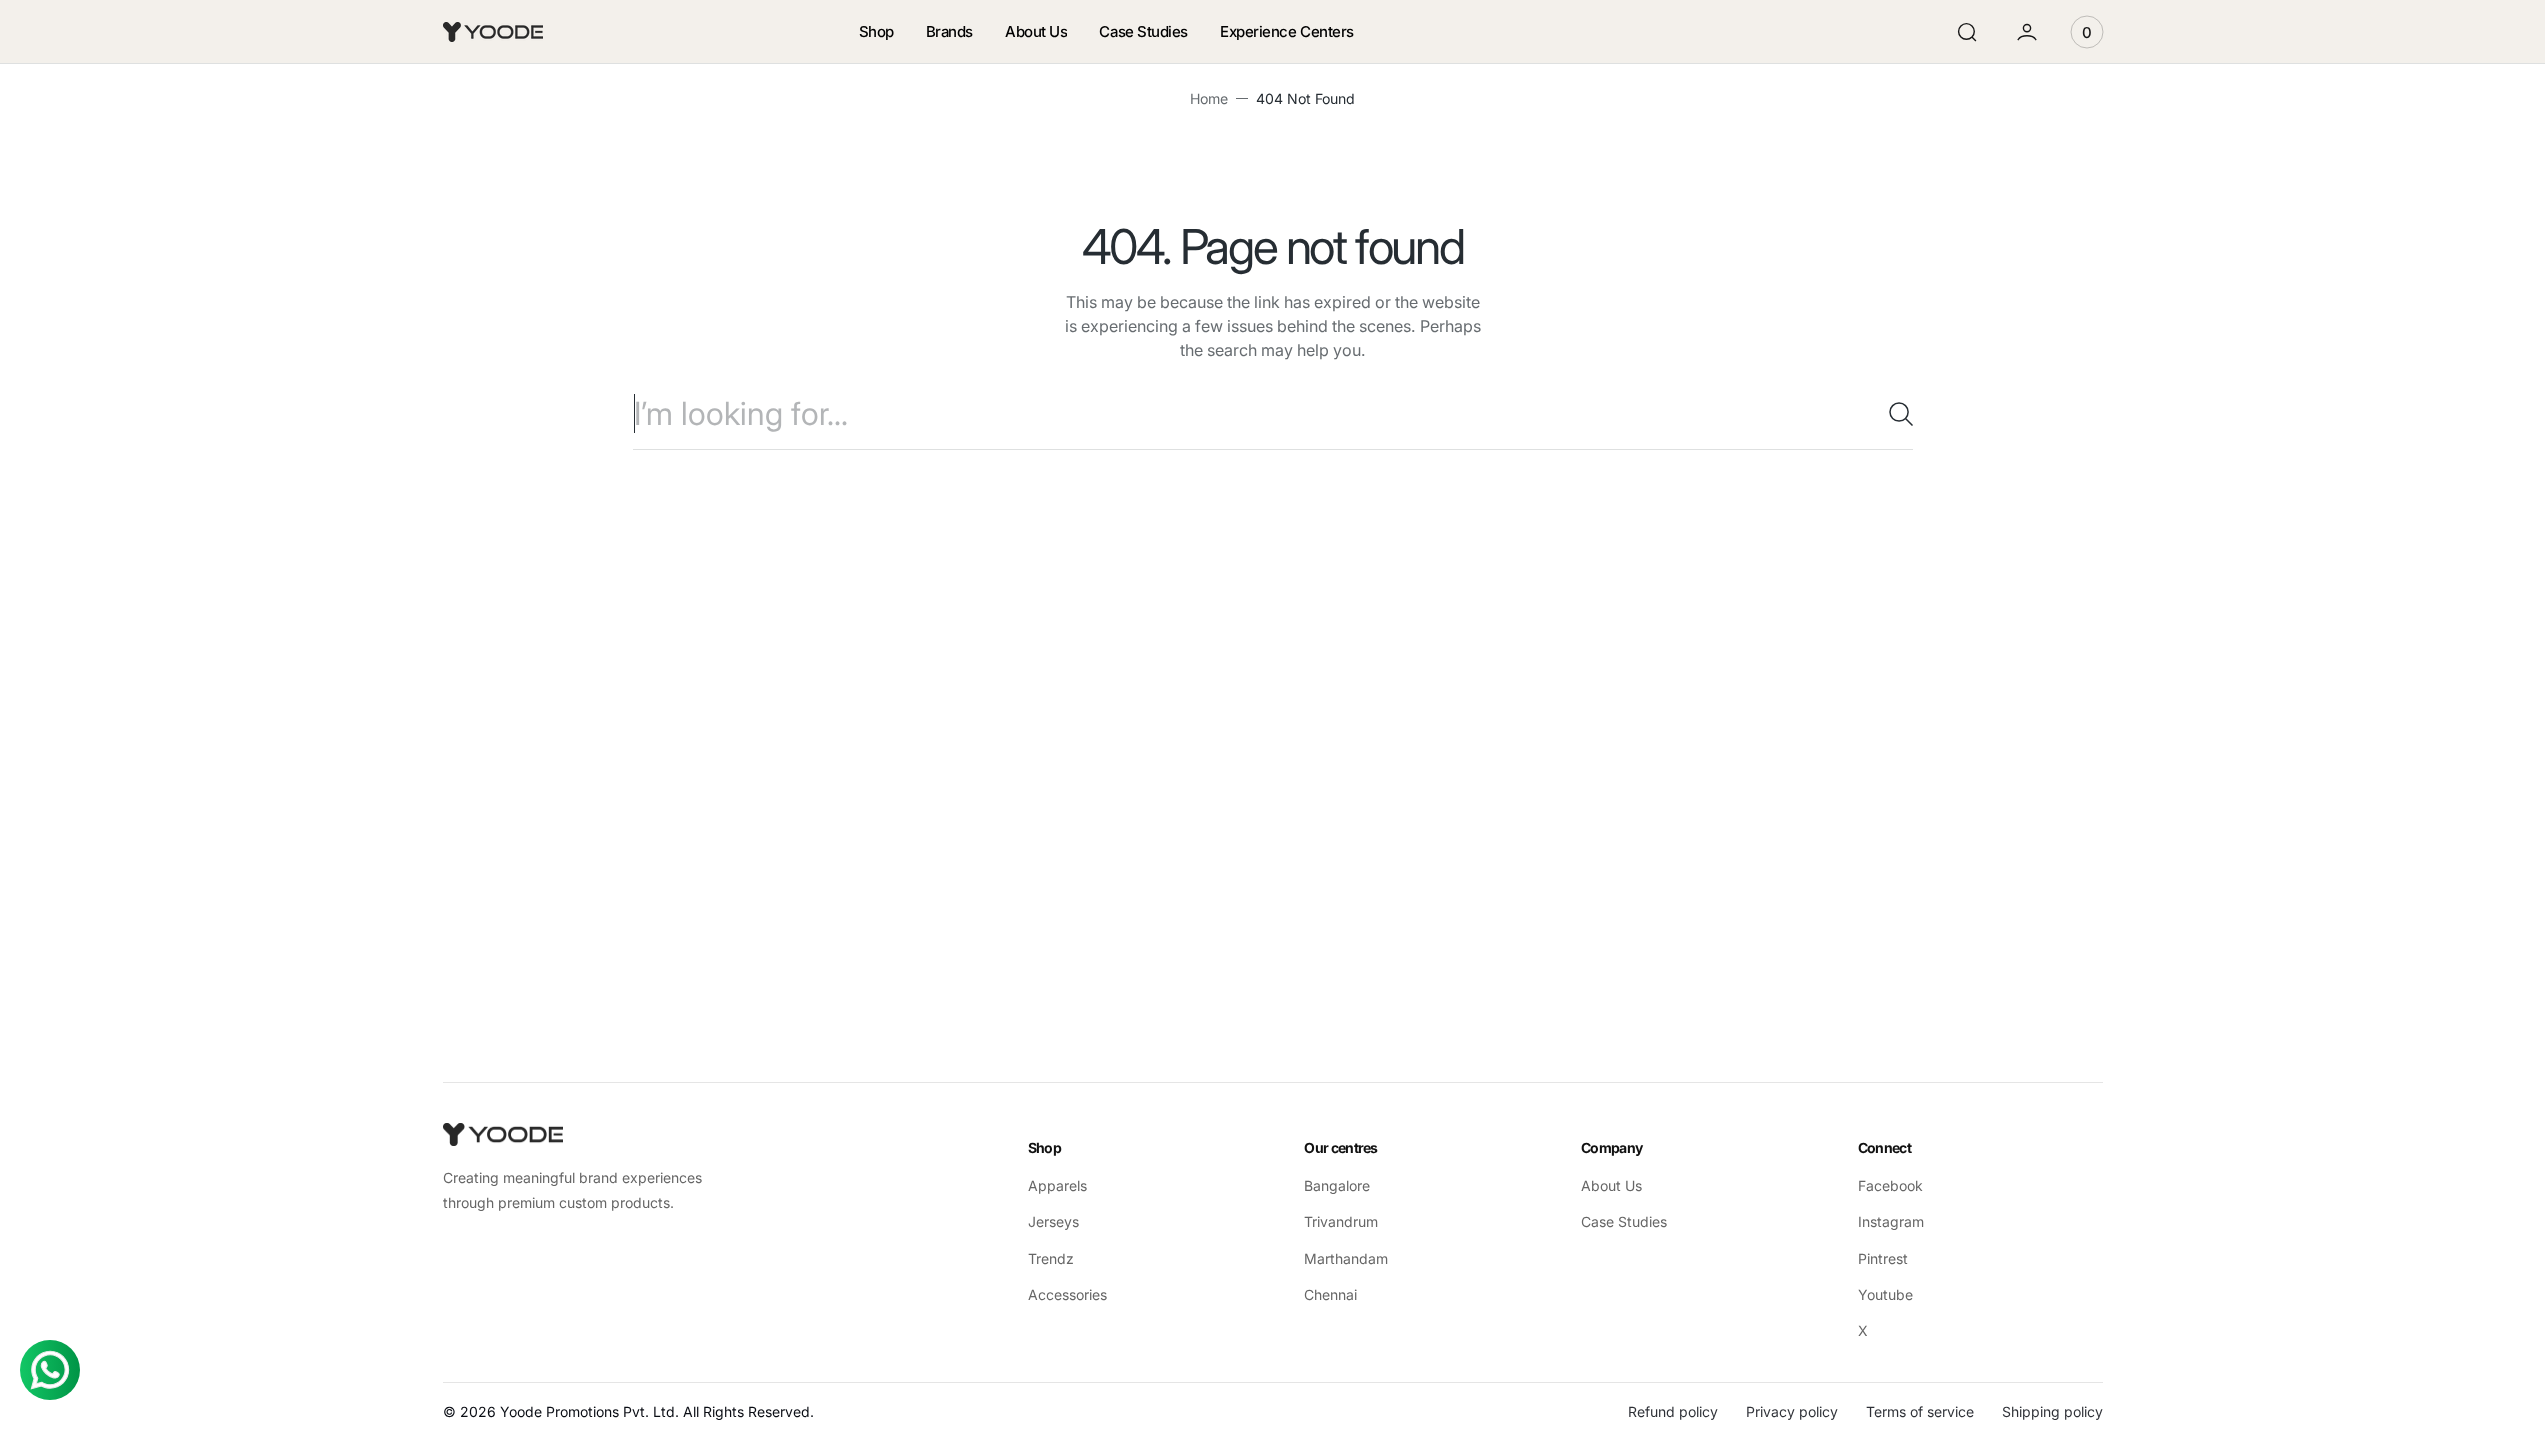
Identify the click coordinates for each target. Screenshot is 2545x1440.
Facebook (1890, 1185)
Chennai (1330, 1294)
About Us (1611, 1185)
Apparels (1057, 1185)
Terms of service (1920, 1411)
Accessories (1067, 1294)
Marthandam (1346, 1258)
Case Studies (1624, 1221)
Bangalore (1337, 1185)
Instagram (1891, 1221)
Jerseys (1053, 1221)
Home (1209, 98)
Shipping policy (2052, 1411)
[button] (1967, 32)
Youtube (1885, 1294)
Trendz (1051, 1258)
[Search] (1893, 414)
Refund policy (1673, 1411)
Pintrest (1883, 1258)
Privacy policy (1792, 1411)
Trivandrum (1341, 1221)
